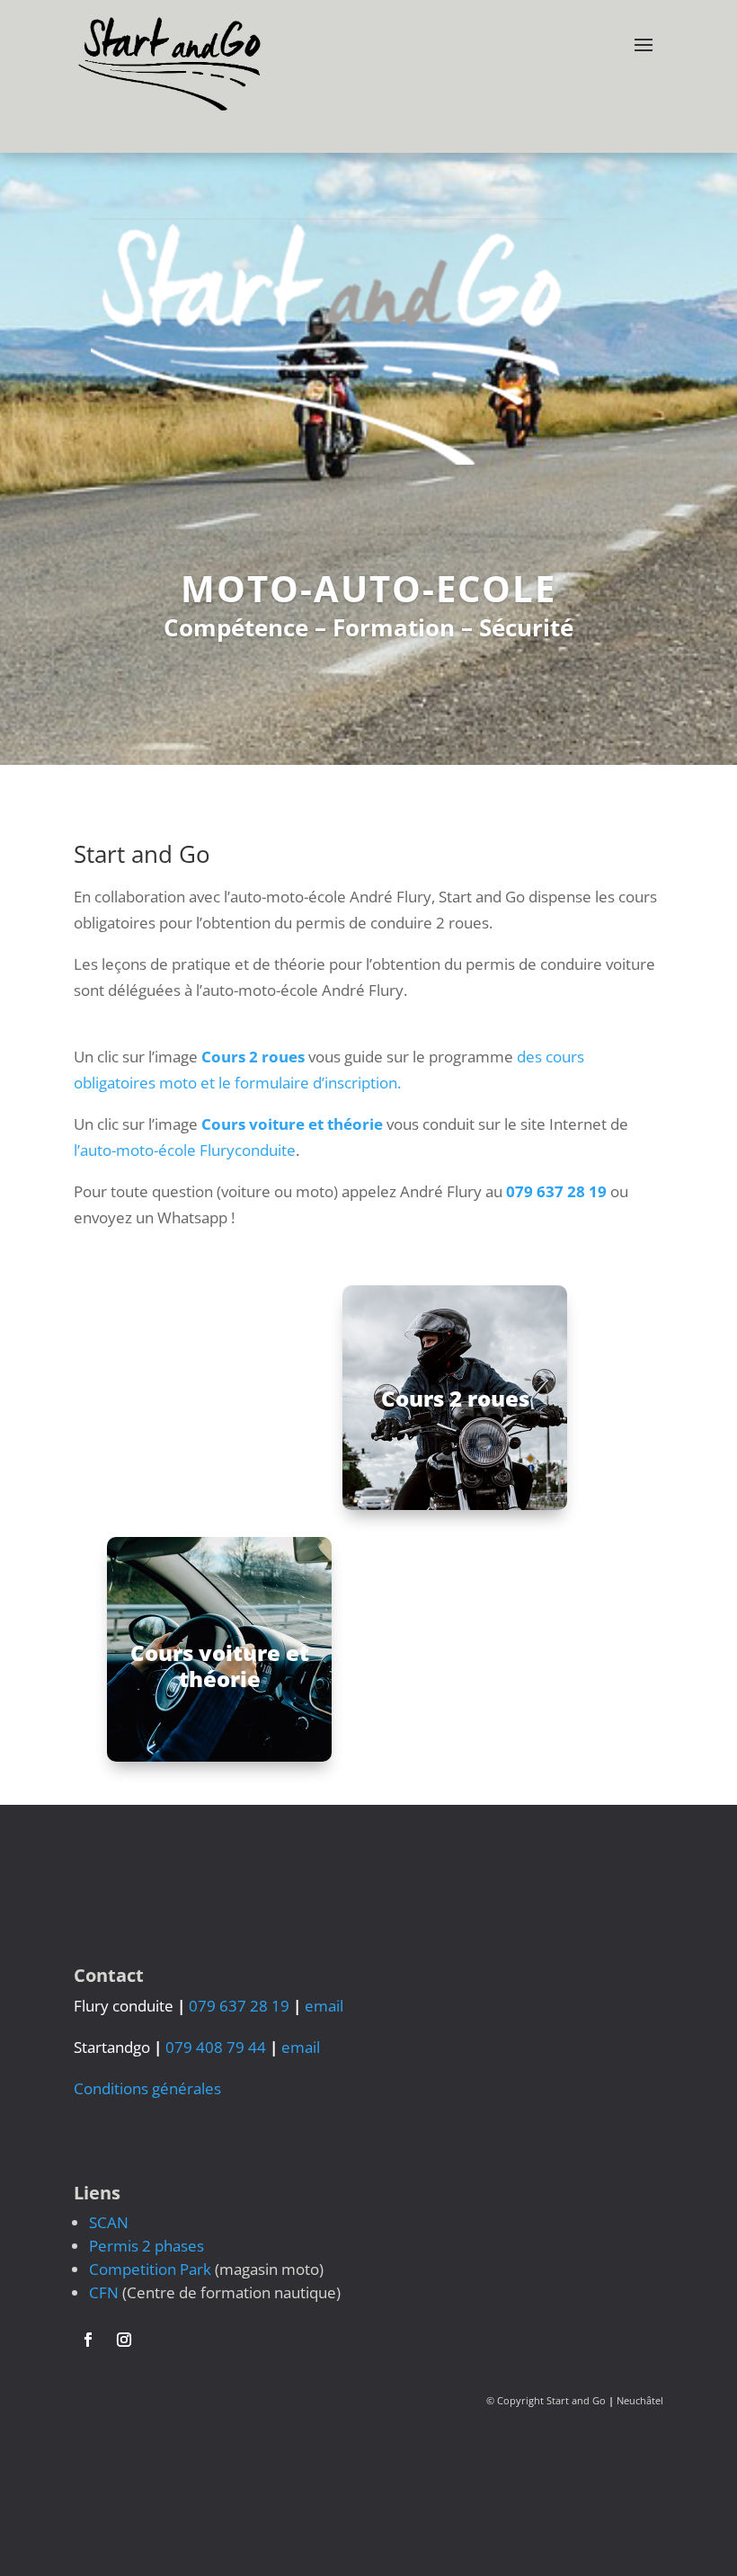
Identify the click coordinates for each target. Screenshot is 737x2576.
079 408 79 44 (216, 2047)
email (324, 2006)
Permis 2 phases (147, 2246)
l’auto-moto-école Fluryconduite (185, 1150)
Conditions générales (147, 2088)
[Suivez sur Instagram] (124, 2340)
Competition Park (150, 2269)
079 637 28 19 (556, 1191)
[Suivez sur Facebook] (88, 2340)
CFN (104, 2292)
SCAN (109, 2222)
